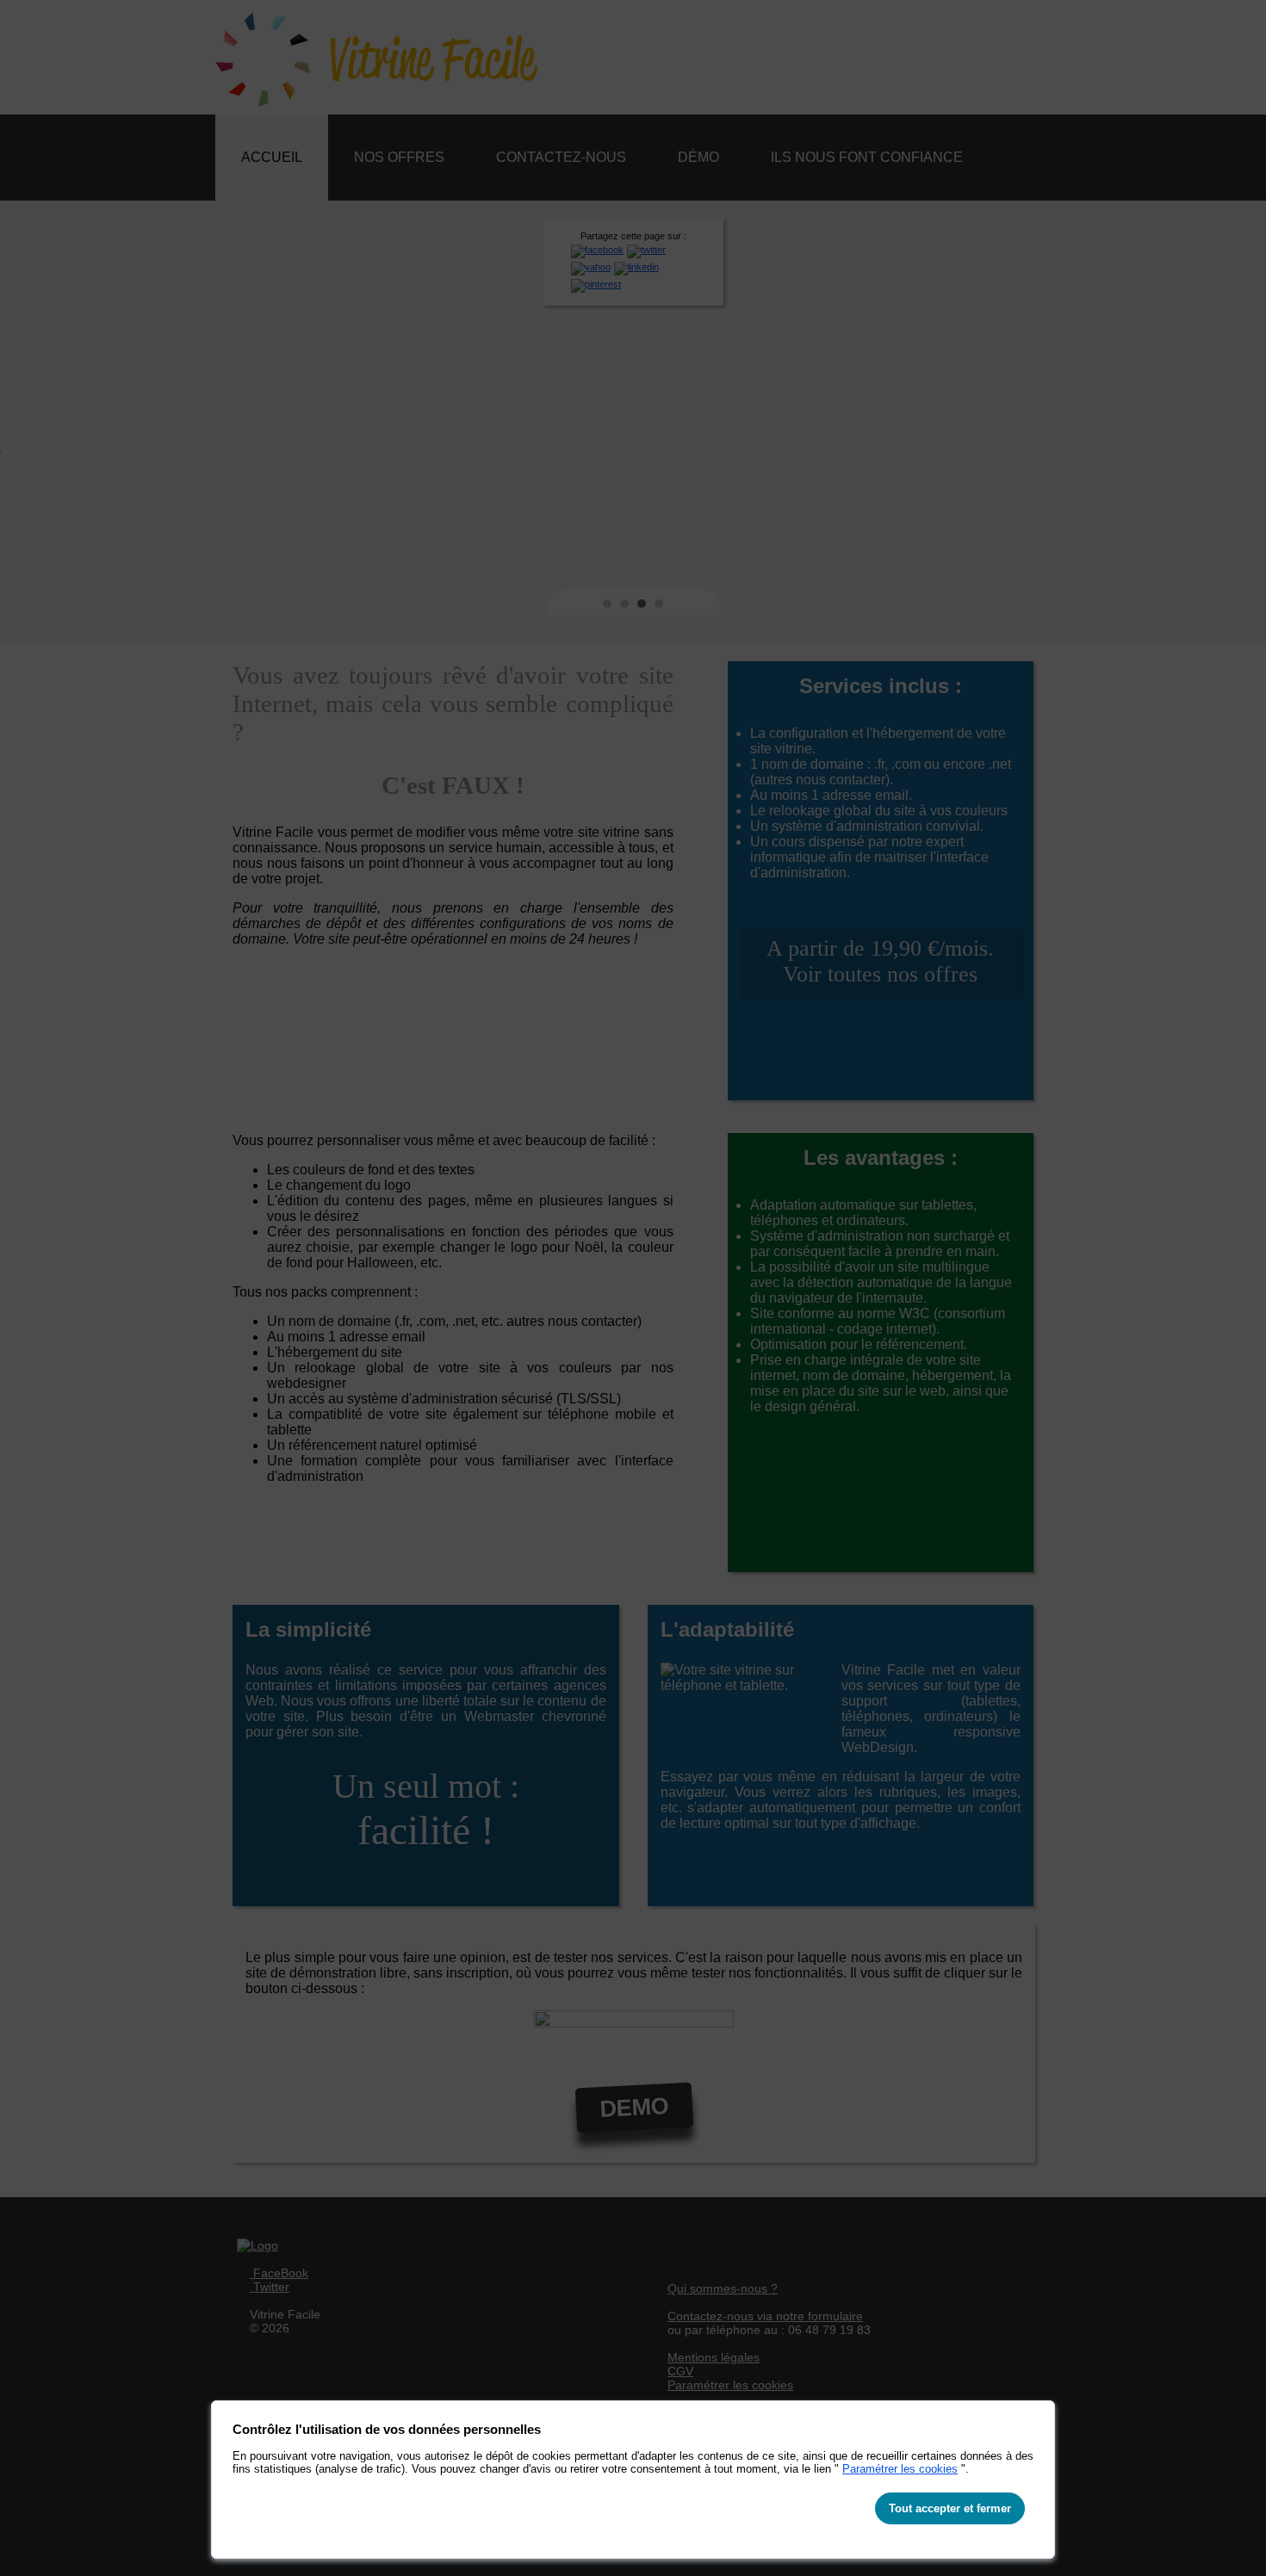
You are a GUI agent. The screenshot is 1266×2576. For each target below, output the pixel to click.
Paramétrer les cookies (900, 2469)
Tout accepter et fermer (950, 2508)
